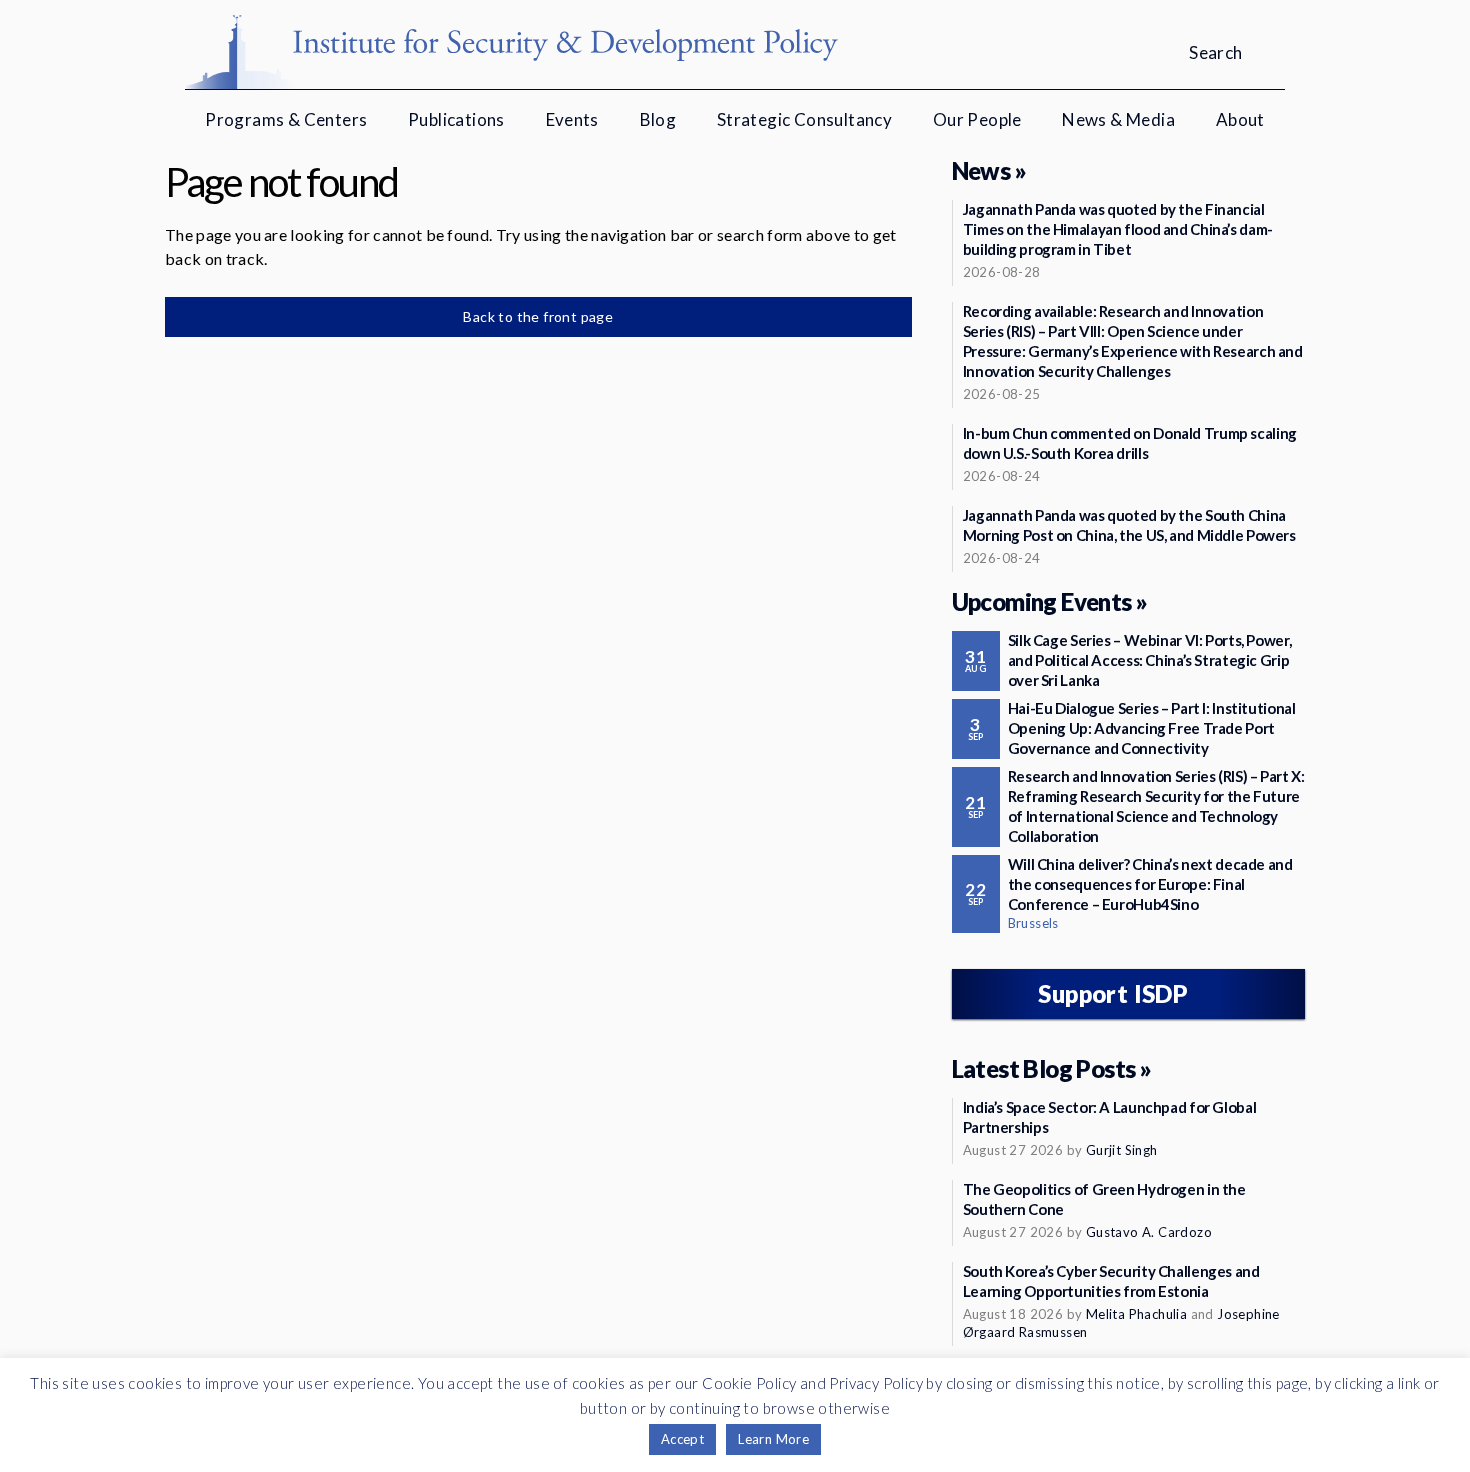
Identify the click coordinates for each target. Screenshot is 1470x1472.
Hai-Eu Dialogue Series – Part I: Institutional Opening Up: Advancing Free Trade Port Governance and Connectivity (1152, 728)
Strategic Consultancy (804, 119)
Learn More (773, 1439)
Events (572, 119)
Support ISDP (1113, 993)
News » (989, 170)
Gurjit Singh (1122, 1150)
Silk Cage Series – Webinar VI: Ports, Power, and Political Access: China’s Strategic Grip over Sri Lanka (1150, 660)
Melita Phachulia (1136, 1314)
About (1240, 119)
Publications (456, 119)
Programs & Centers (286, 119)
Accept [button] (682, 1439)
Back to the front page (538, 316)
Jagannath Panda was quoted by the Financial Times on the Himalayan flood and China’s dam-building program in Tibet (1118, 229)
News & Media (1118, 119)
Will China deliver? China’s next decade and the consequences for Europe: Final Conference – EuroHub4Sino (1150, 884)
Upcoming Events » (1050, 601)
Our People (977, 119)
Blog (658, 119)
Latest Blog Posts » (1052, 1068)
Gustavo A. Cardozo (1149, 1232)
